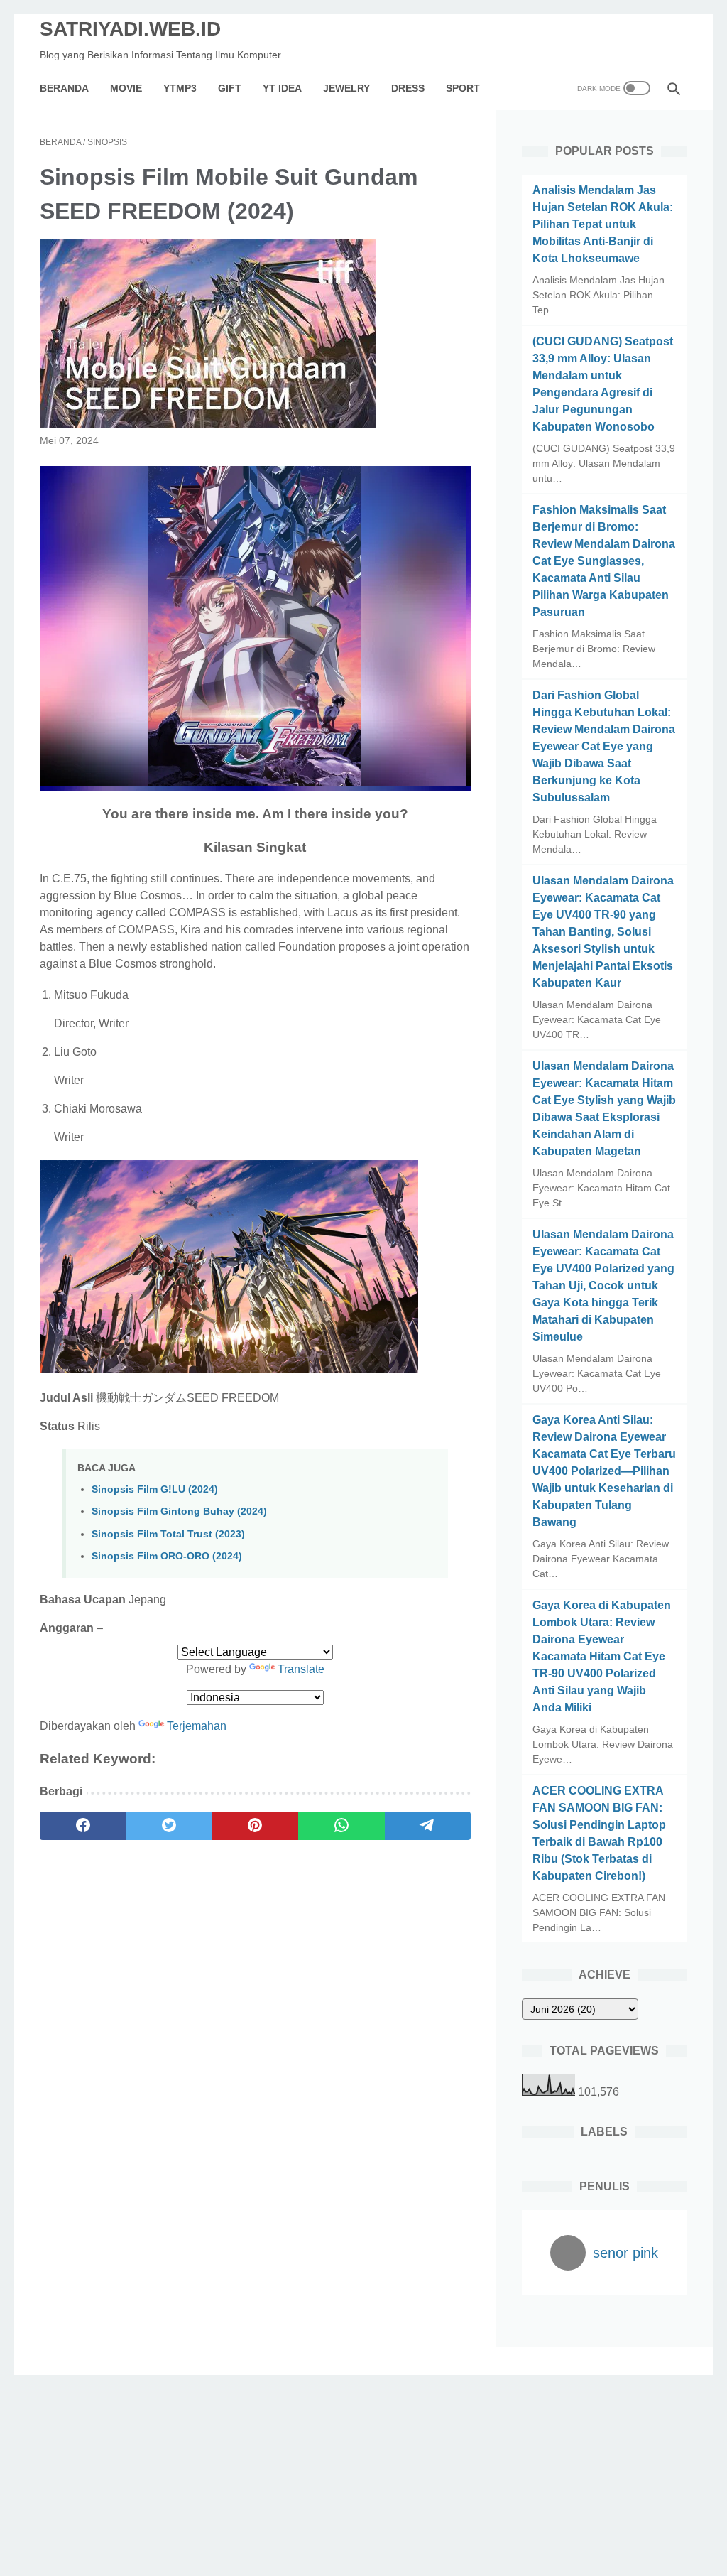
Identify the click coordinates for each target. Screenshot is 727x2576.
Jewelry (346, 88)
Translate (301, 1669)
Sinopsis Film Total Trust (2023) (168, 1534)
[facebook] (83, 1826)
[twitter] (169, 1826)
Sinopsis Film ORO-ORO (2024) (167, 1556)
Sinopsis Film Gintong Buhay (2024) (179, 1511)
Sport (463, 88)
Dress (408, 88)
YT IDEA (282, 88)
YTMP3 (180, 88)
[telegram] (428, 1826)
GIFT (230, 88)
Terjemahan (197, 1726)
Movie (126, 88)
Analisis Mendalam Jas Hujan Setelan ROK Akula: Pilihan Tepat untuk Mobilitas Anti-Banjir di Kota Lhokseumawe (603, 224)
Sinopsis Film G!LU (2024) (155, 1489)
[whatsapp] (341, 1826)
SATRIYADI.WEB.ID (130, 29)
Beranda (64, 88)
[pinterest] (255, 1826)
